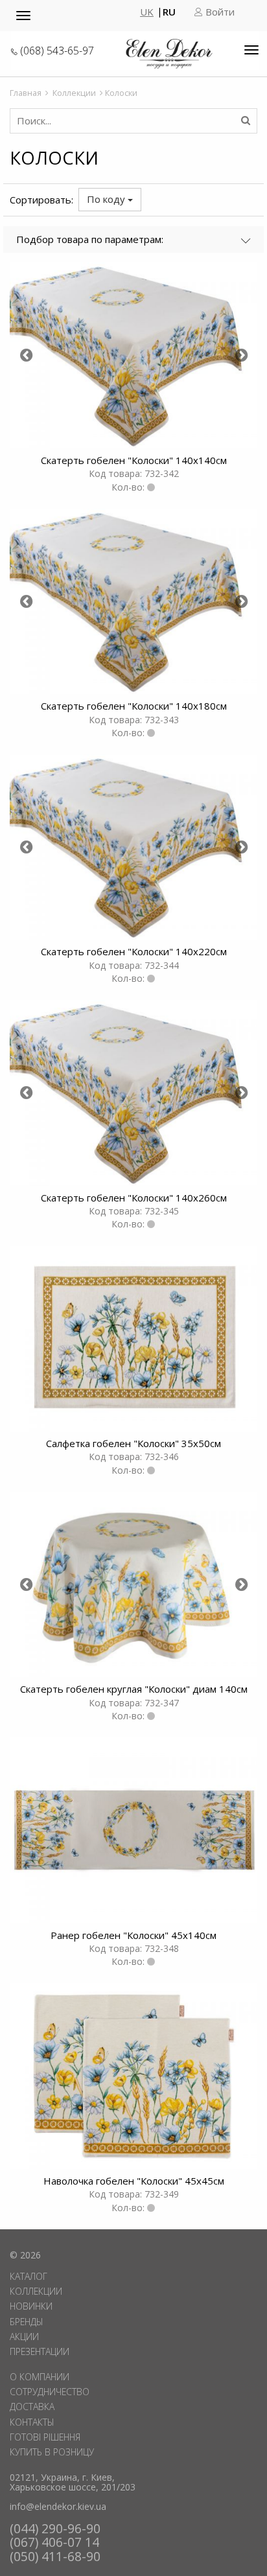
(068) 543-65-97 (57, 51)
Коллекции (74, 93)
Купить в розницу (52, 2452)
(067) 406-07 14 (54, 2542)
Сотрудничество (50, 2392)
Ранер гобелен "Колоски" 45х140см (133, 1935)
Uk (147, 12)
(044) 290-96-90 (55, 2528)
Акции (24, 2337)
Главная (26, 93)
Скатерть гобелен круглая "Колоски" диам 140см (134, 1689)
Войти (219, 12)
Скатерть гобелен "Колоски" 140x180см (134, 706)
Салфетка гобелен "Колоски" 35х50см (133, 1443)
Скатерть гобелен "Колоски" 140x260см (134, 1198)
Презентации (40, 2351)
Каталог (29, 2276)
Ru (169, 12)
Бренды (27, 2322)
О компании (40, 2377)
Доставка (32, 2407)
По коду (107, 199)
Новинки (31, 2306)
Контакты (32, 2422)
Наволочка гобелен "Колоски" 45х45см (134, 2181)
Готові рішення (45, 2437)
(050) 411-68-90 (55, 2556)
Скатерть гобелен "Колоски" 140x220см (134, 951)
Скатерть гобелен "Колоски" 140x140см (134, 460)
